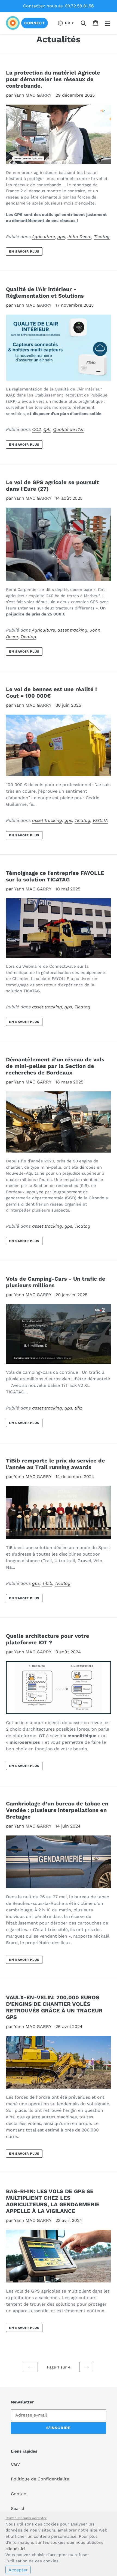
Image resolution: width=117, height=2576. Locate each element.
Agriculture (43, 237)
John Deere (79, 237)
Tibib (47, 1583)
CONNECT (35, 23)
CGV (15, 2464)
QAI (47, 429)
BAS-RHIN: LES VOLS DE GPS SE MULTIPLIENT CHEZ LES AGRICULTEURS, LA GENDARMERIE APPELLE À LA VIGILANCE (53, 2201)
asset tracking (72, 630)
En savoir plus (24, 251)
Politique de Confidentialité (40, 2479)
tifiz (78, 1408)
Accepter (18, 2570)
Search (18, 2508)
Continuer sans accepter (26, 2518)
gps (61, 237)
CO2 (36, 429)
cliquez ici (15, 2549)
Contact (19, 2494)
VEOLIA (100, 820)
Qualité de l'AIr (68, 429)
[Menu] (107, 23)
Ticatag (102, 237)
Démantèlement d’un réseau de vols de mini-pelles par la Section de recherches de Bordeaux (55, 1066)
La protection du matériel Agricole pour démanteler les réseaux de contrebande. (53, 79)
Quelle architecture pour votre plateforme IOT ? (48, 1639)
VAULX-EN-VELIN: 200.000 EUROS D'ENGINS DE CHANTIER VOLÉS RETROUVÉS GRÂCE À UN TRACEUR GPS (54, 2007)
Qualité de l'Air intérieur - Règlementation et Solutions (45, 292)
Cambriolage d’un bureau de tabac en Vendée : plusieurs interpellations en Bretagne (57, 1810)
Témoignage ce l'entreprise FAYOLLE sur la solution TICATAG (55, 876)
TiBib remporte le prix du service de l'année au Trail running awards (56, 1464)
